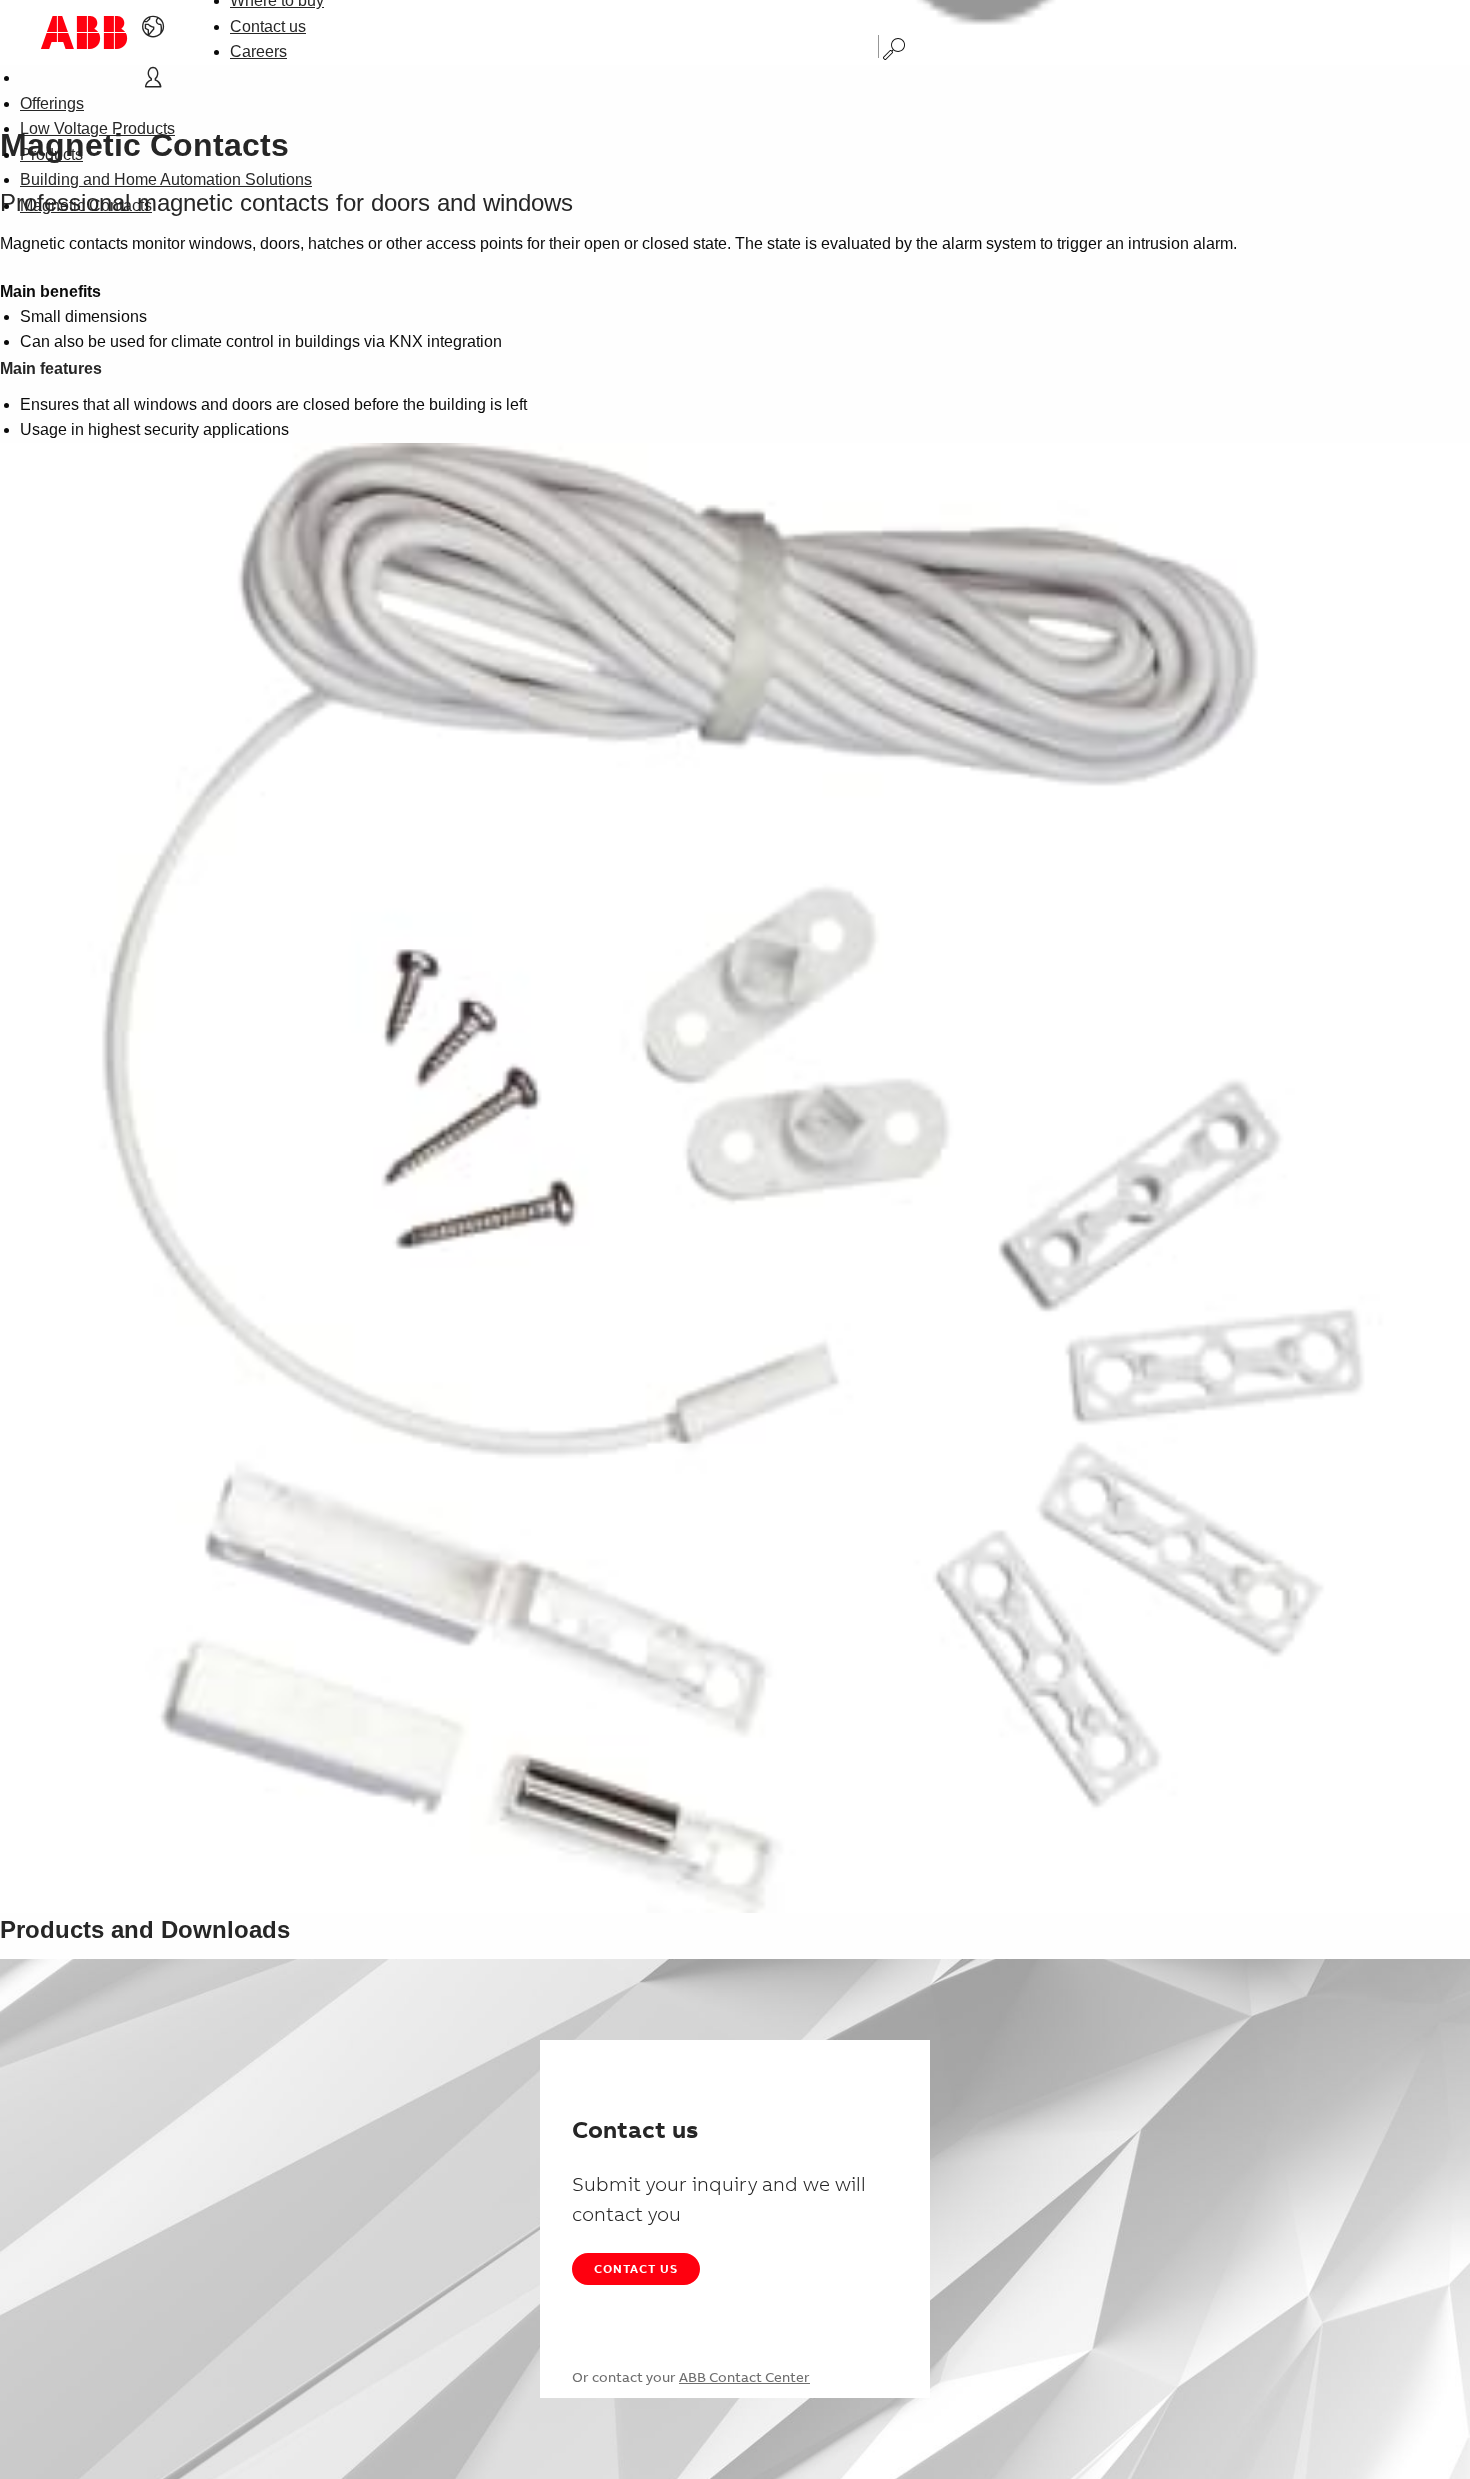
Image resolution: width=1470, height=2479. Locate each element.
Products (51, 154)
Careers (258, 51)
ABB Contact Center (744, 2377)
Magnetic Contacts (86, 205)
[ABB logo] (84, 32)
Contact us (268, 26)
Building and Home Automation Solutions (166, 179)
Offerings (52, 103)
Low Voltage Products (97, 128)
